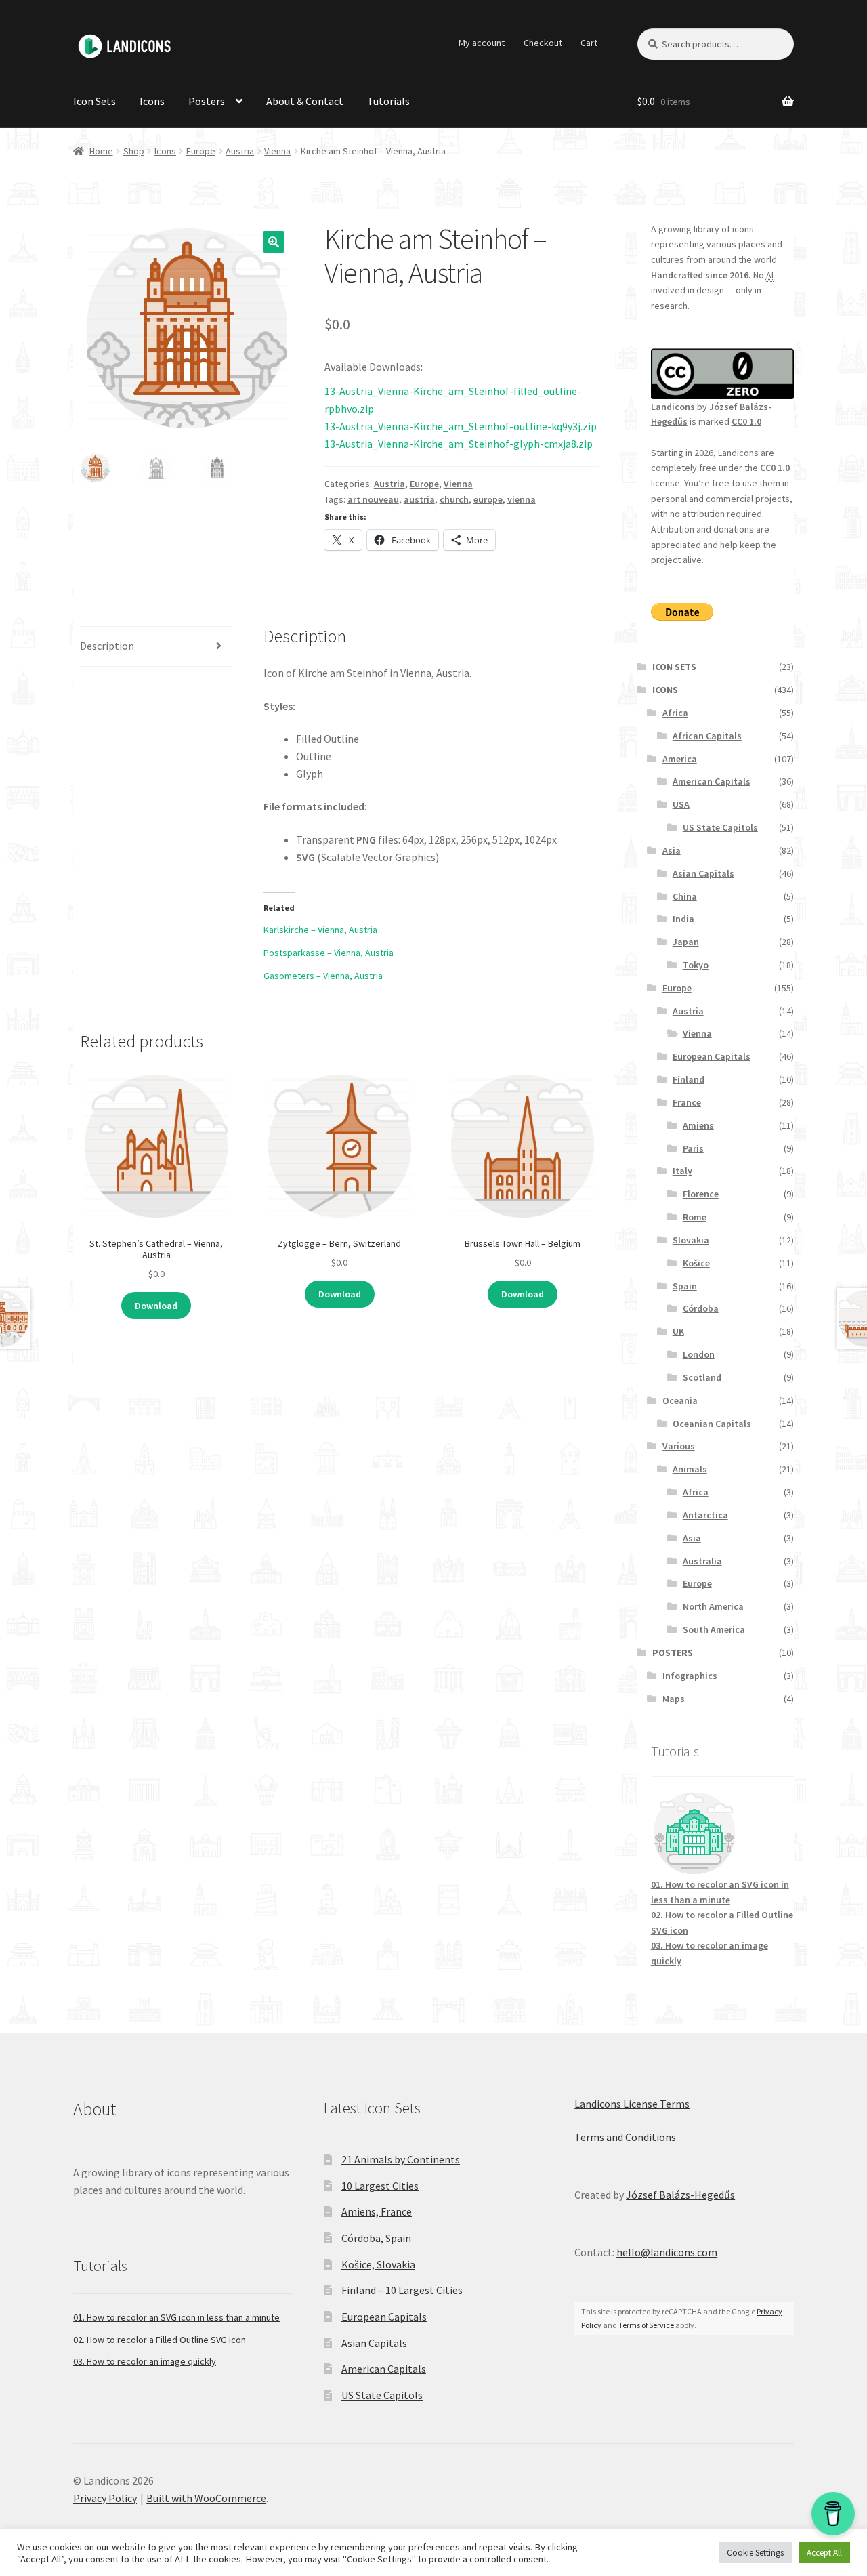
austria (419, 499)
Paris (693, 1148)
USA (681, 804)
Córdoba (701, 1308)
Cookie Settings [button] (755, 2553)
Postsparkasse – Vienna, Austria (329, 953)
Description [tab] (107, 646)
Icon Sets (94, 101)
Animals (690, 1469)
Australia (702, 1561)
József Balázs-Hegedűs (680, 2195)
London (699, 1354)
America (680, 759)
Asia (672, 850)
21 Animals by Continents (401, 2159)
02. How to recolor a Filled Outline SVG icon (160, 2340)
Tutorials (388, 101)
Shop (134, 151)
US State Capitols (720, 827)
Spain (685, 1286)
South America (714, 1629)
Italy (682, 1171)
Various (679, 1446)
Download (156, 1306)
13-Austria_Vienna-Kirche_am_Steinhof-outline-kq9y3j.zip (461, 426)
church (454, 499)
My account (482, 43)
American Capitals (712, 781)
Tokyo (696, 965)
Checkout (543, 43)
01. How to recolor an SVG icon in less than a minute (176, 2317)
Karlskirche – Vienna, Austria (320, 930)
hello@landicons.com (667, 2252)
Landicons (673, 407)
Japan (686, 942)
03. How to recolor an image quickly (145, 2361)
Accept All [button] (824, 2553)
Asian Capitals (703, 873)
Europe (201, 151)
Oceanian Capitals (712, 1424)
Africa (675, 713)
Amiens (698, 1125)
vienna (522, 499)
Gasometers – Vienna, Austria (323, 976)
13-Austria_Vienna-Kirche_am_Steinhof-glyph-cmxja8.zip (459, 444)
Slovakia (691, 1240)
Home (101, 151)
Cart (589, 43)
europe (488, 499)
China (685, 896)
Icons (152, 101)
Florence (701, 1194)
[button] (274, 242)
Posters (207, 101)
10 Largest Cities (380, 2186)
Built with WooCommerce (206, 2498)
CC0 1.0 (746, 421)
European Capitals (712, 1056)
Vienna (277, 151)
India (683, 919)
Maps (674, 1699)
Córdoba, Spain (376, 2238)
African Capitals (707, 736)
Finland (689, 1079)
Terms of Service (646, 2325)
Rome (695, 1217)
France (687, 1102)
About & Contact (305, 101)
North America (713, 1606)
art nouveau (373, 499)
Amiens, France (377, 2211)
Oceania (680, 1400)
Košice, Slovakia (378, 2264)
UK (678, 1331)
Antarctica (705, 1515)
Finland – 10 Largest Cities (402, 2290)
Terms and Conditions (625, 2137)
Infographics (690, 1676)
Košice (696, 1263)
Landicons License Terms (632, 2104)
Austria (240, 151)
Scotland (702, 1377)
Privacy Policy (105, 2498)
